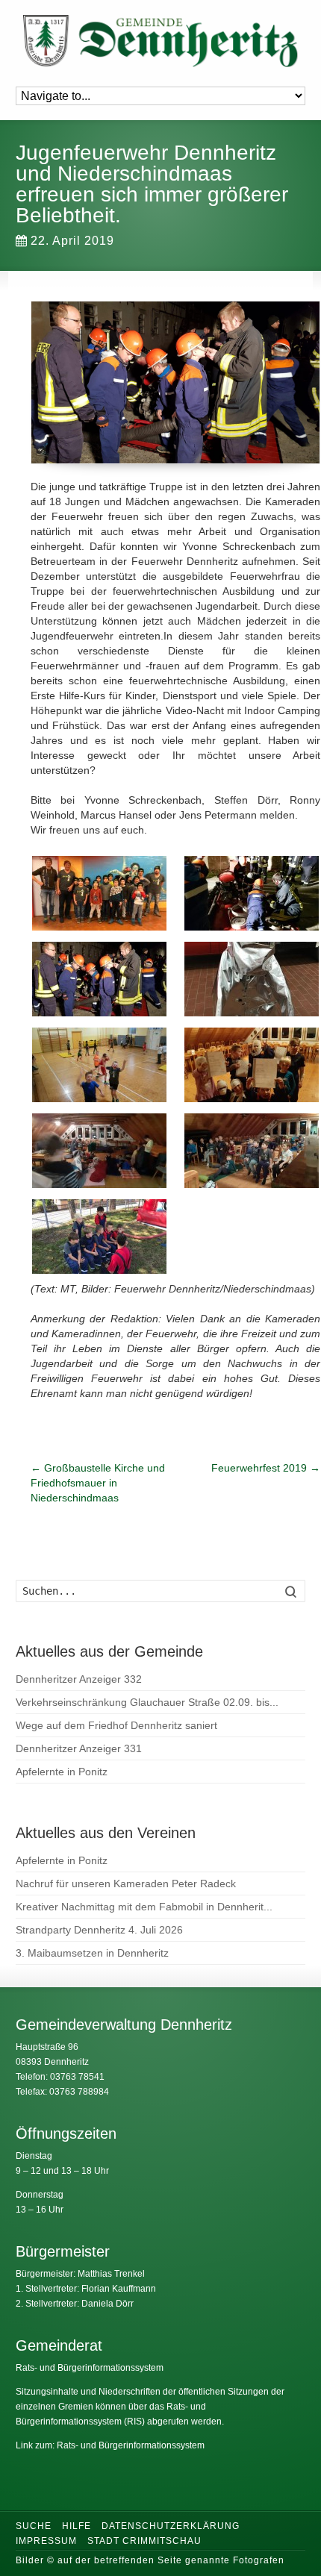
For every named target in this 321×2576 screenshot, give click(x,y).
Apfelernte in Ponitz (62, 1772)
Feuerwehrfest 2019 (266, 1468)
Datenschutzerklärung (171, 2526)
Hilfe (77, 2526)
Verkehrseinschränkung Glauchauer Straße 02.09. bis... (147, 1702)
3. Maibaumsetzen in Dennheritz (92, 1953)
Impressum (46, 2541)
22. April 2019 (72, 241)
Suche (34, 2526)
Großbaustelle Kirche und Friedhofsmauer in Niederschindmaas (98, 1483)
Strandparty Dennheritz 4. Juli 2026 (99, 1930)
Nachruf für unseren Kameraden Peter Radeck (126, 1883)
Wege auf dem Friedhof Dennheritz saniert (116, 1725)
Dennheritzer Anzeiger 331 (79, 1748)
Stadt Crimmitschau (144, 2541)
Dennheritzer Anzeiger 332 (79, 1679)
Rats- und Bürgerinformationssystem (90, 2368)
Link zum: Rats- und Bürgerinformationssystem (110, 2445)
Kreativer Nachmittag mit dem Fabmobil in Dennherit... (144, 1907)
